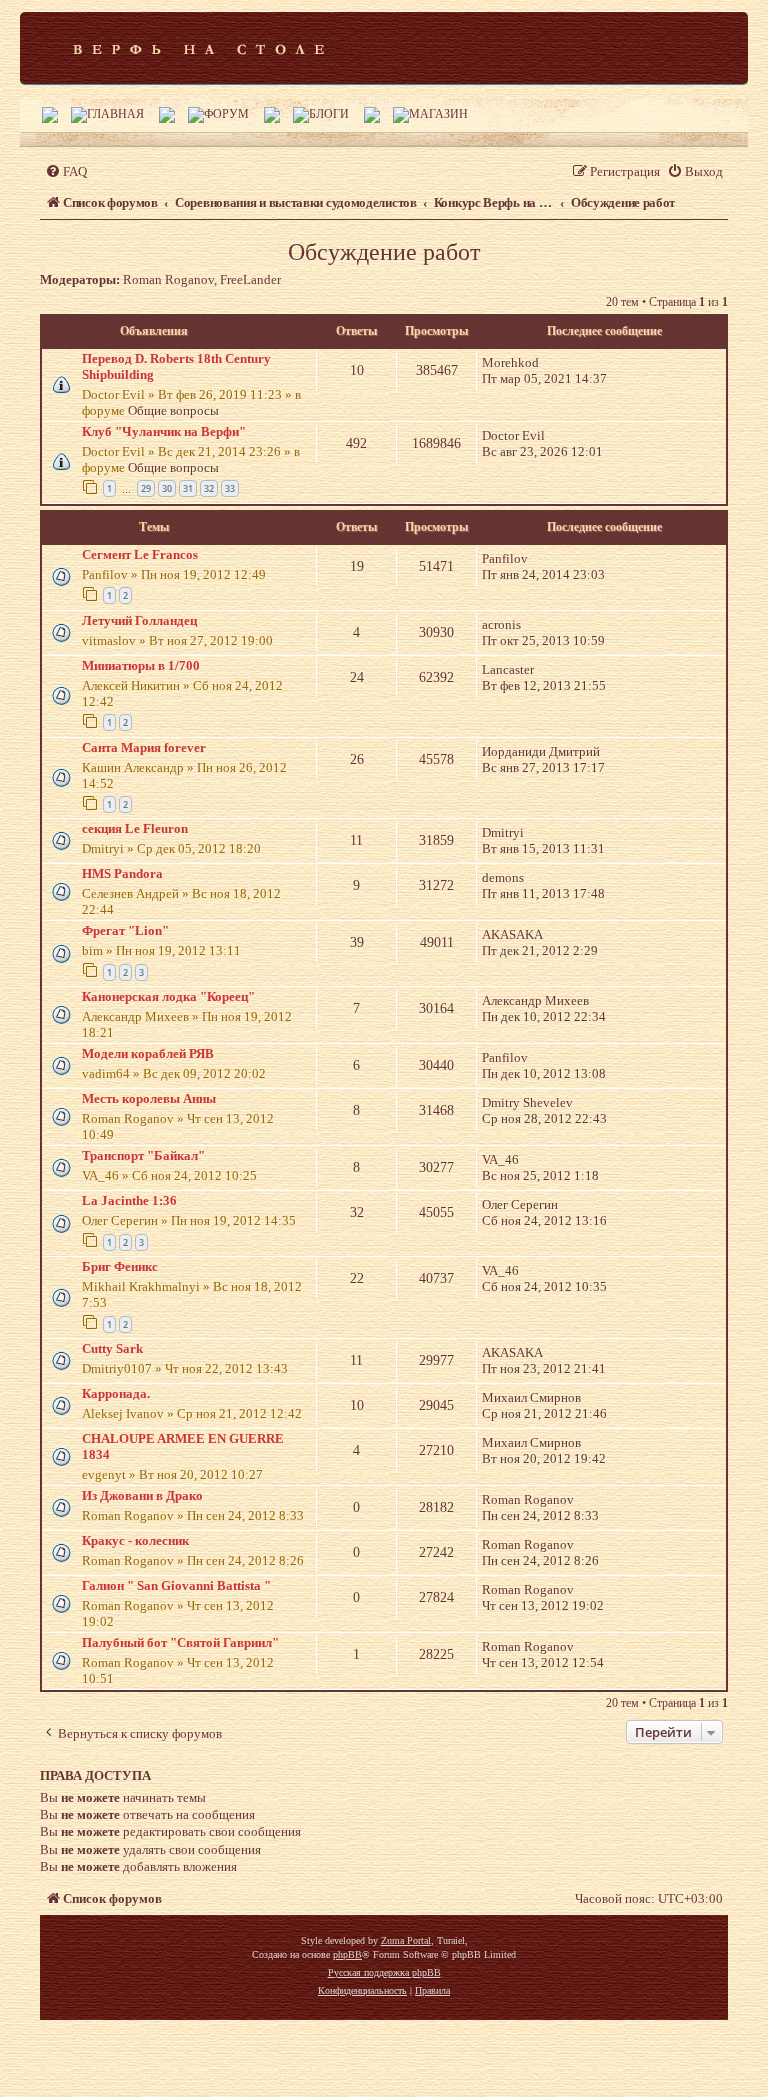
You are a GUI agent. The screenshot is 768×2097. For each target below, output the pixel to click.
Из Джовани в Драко (142, 1495)
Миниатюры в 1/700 (141, 665)
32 (209, 488)
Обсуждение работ (384, 252)
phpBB (347, 1954)
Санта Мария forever (144, 747)
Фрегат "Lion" (125, 930)
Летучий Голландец (139, 620)
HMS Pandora (122, 873)
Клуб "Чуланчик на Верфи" (164, 431)
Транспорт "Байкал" (143, 1155)
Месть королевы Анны (149, 1098)
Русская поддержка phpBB (384, 1972)
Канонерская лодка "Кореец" (168, 996)
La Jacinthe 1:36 (129, 1200)
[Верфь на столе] (198, 48)
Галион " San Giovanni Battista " (176, 1585)
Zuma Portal (406, 1940)
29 (146, 488)
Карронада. (116, 1393)
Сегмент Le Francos (140, 554)
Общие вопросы (173, 410)
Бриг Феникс (120, 1266)
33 (230, 488)
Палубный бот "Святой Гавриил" (180, 1642)
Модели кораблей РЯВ (148, 1053)
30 (167, 488)
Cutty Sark (112, 1348)
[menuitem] (66, 171)
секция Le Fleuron (135, 828)
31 (188, 488)
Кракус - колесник (135, 1540)
